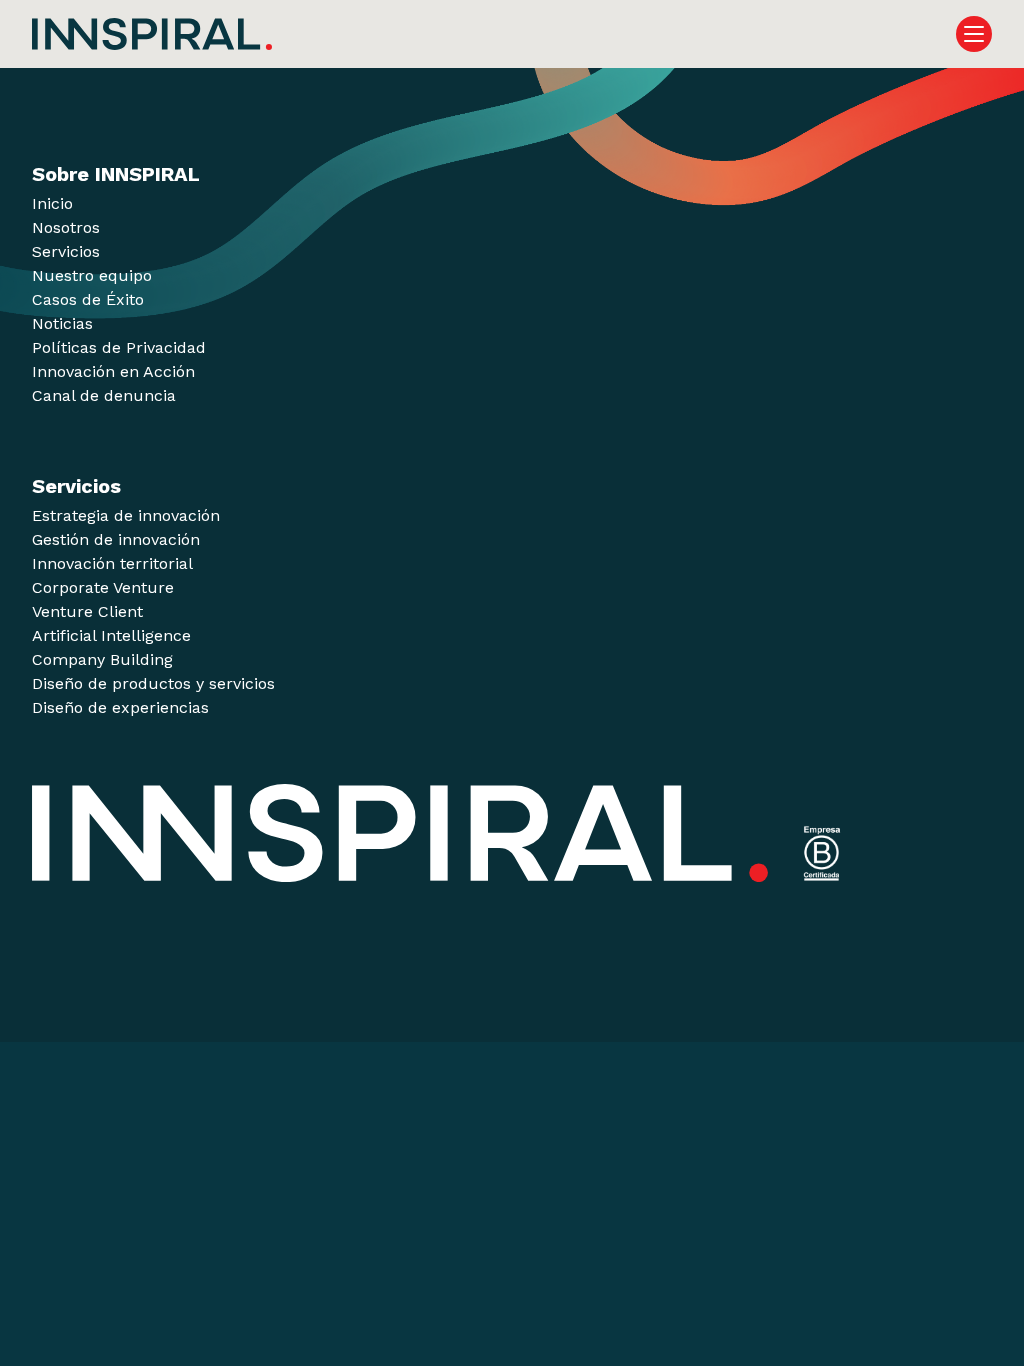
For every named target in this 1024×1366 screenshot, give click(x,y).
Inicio (52, 203)
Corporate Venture (103, 587)
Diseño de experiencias (120, 707)
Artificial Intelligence (111, 635)
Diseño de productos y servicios (153, 683)
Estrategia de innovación (126, 515)
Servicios (66, 251)
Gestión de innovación (116, 539)
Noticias (62, 323)
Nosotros (66, 227)
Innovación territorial (112, 563)
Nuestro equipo (92, 275)
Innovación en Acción (113, 371)
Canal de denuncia (104, 395)
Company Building (102, 659)
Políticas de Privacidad (119, 347)
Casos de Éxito (88, 299)
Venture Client (87, 611)
